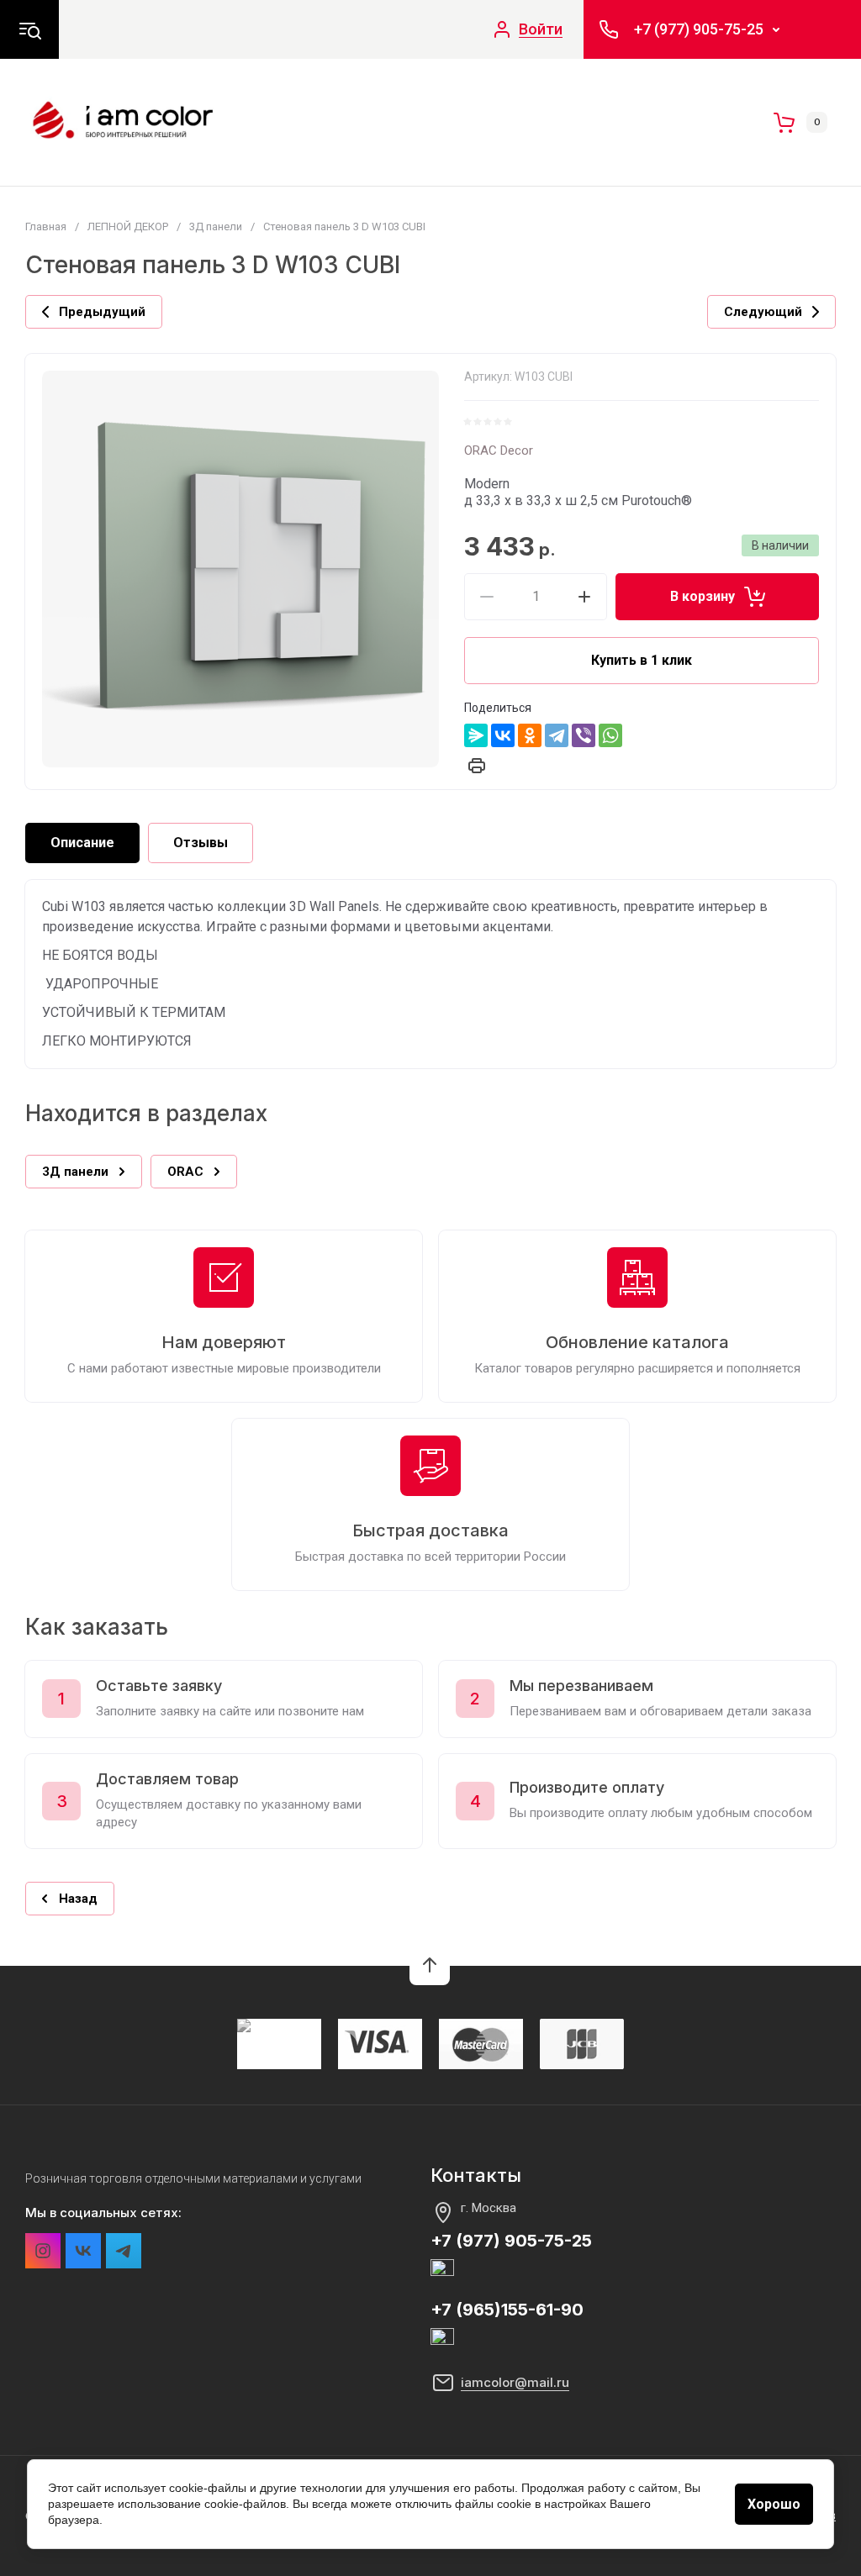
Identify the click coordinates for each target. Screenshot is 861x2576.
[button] (430, 1965)
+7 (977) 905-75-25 (699, 29)
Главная (46, 227)
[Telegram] (557, 735)
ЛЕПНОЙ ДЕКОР (128, 227)
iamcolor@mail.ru (515, 2382)
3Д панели (216, 227)
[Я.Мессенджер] (476, 735)
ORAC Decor (499, 450)
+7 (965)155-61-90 (507, 2310)
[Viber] (584, 735)
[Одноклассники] (530, 735)
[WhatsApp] (610, 735)
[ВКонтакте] (503, 735)
